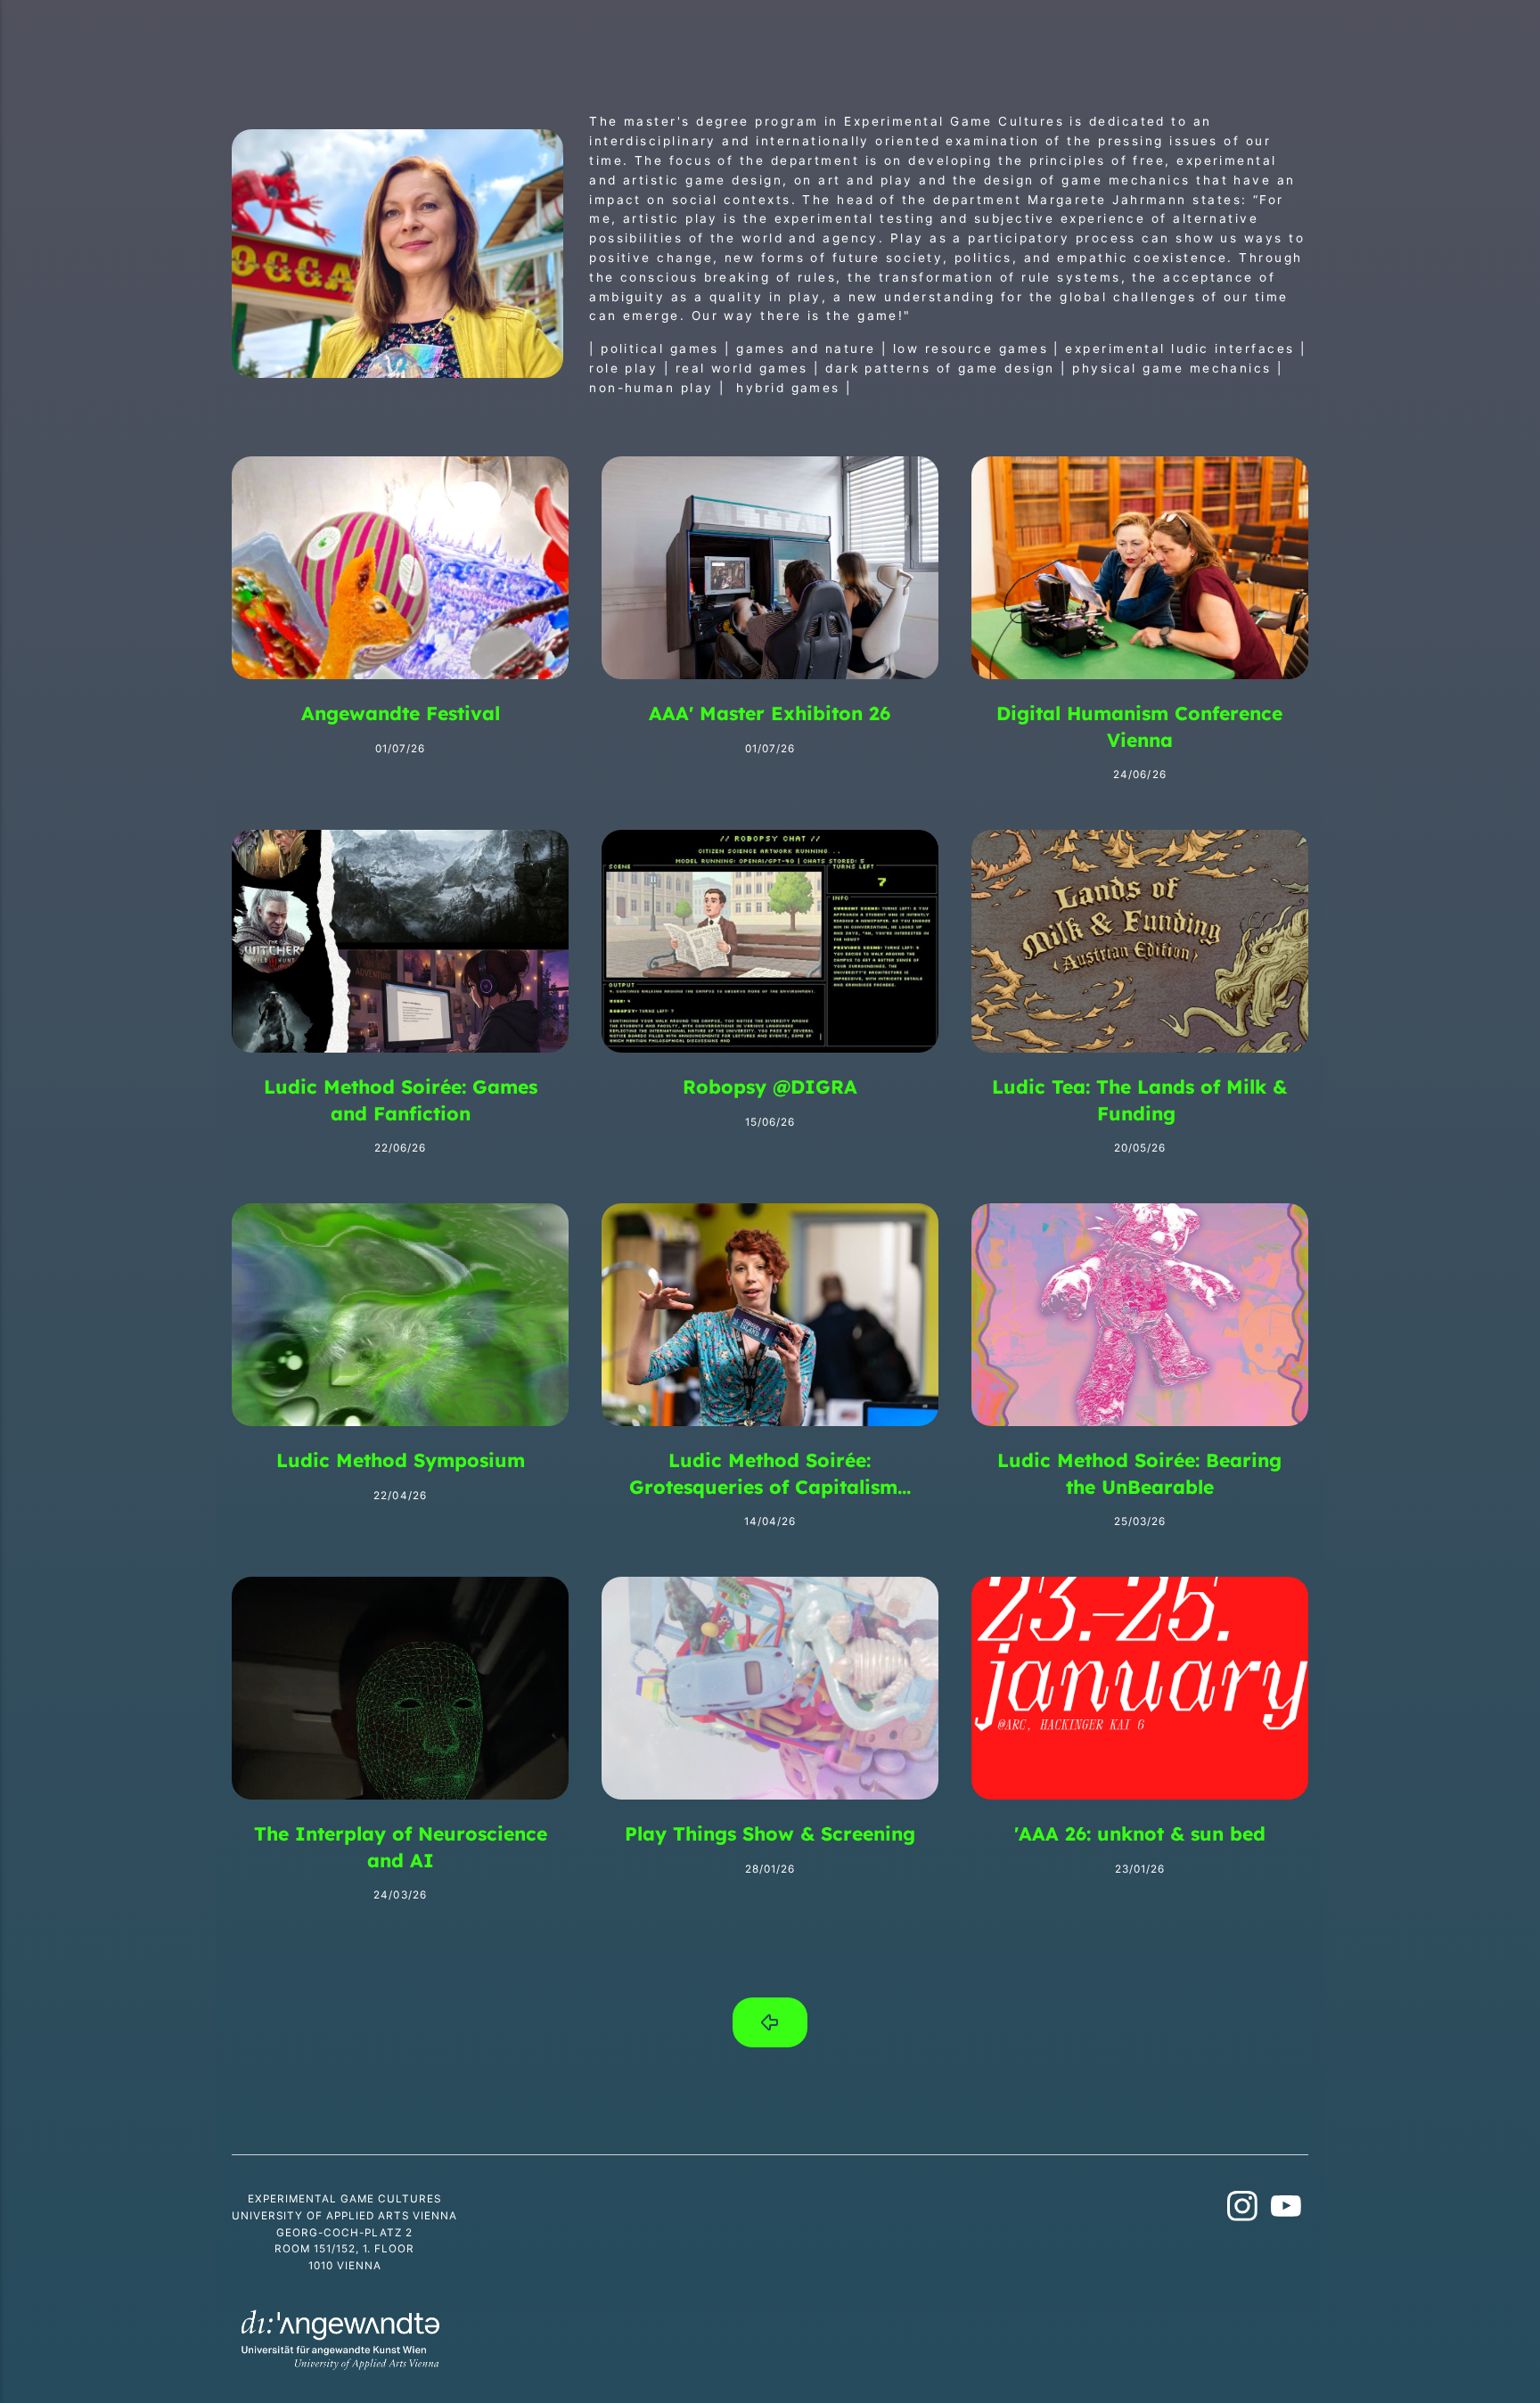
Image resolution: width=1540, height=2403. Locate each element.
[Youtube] (1286, 2210)
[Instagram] (1243, 2210)
